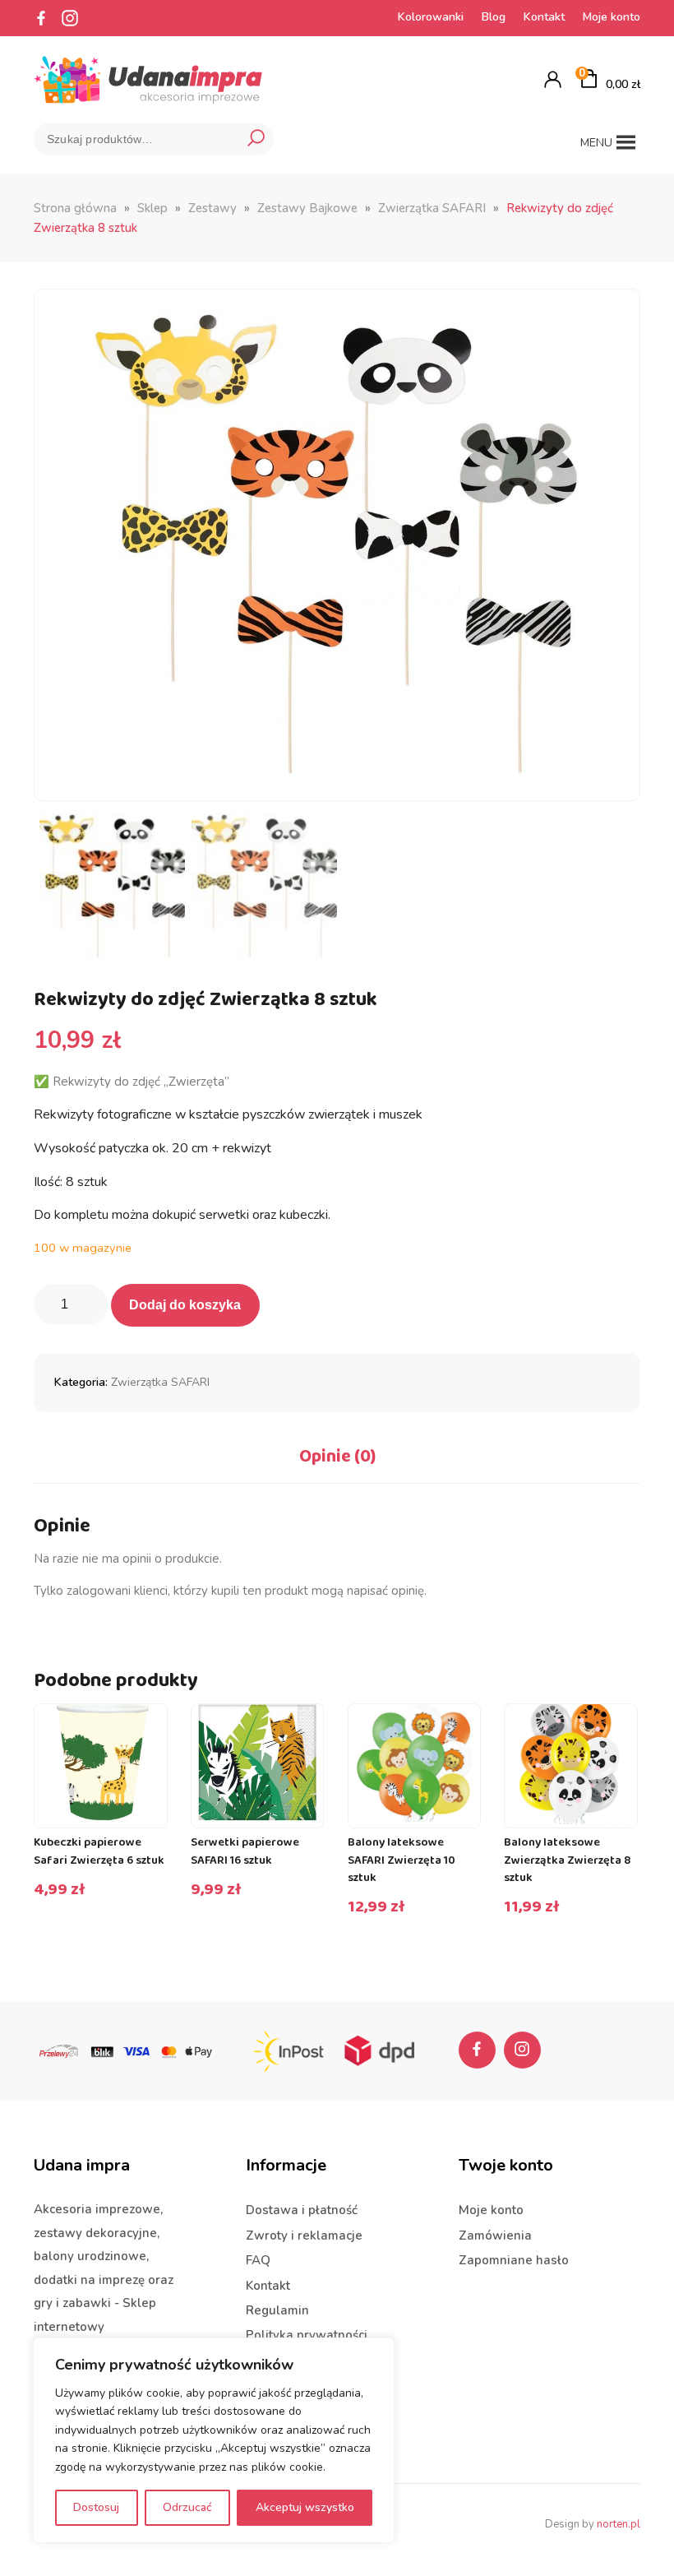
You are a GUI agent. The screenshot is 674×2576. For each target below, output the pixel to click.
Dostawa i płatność (302, 2210)
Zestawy (212, 208)
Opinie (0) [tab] (337, 1457)
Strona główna (75, 208)
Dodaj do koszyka (185, 1305)
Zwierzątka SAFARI (432, 208)
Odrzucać (187, 2507)
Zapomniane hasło (514, 2260)
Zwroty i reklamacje (304, 2235)
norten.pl (619, 2524)
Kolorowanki (431, 17)
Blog (494, 17)
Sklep (152, 208)
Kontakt (544, 17)
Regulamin (277, 2310)
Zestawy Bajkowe (307, 208)
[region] (214, 2440)
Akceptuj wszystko (305, 2507)
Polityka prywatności (307, 2335)
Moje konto (612, 17)
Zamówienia (495, 2235)
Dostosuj (96, 2507)
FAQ (258, 2260)
